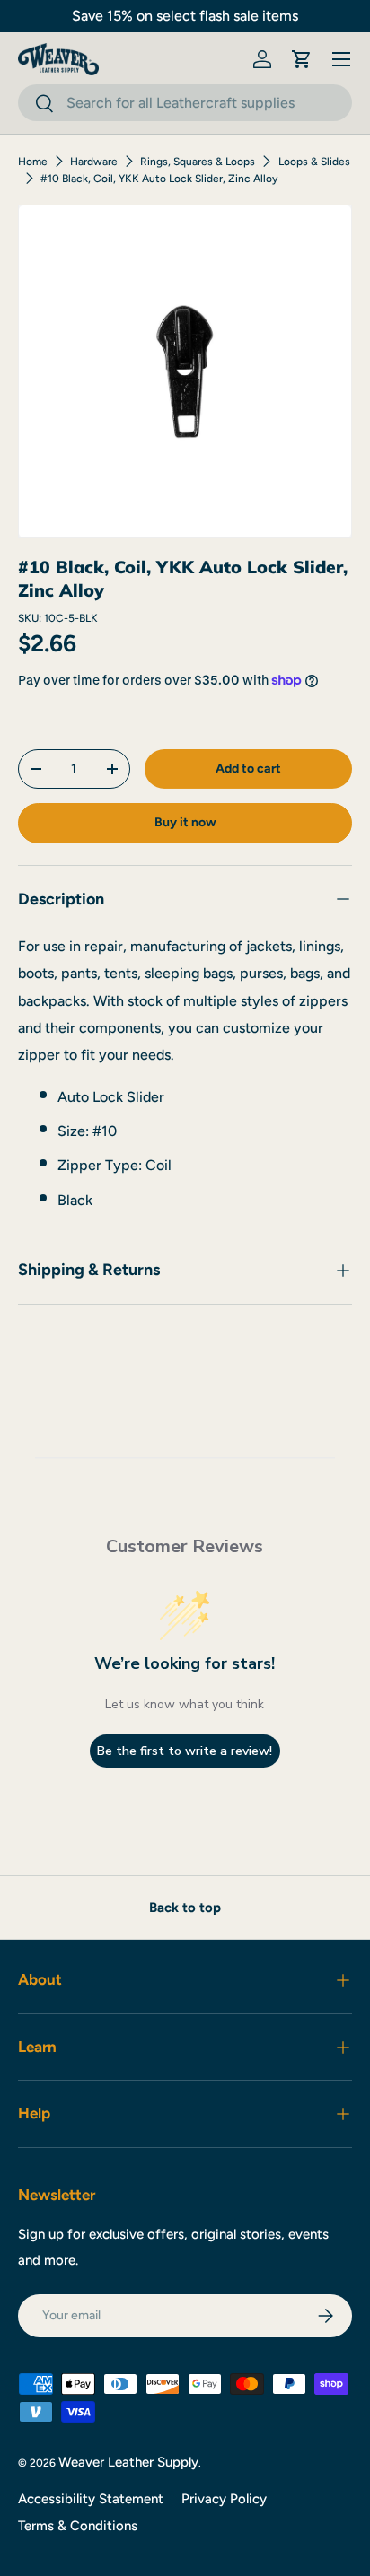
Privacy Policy (224, 2499)
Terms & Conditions (78, 2526)
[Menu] (341, 59)
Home (33, 162)
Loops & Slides (314, 162)
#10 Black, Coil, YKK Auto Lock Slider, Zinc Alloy (159, 179)
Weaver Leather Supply (128, 2462)
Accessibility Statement (91, 2499)
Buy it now (185, 822)
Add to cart (248, 768)
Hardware (94, 162)
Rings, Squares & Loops (198, 162)
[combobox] (185, 103)
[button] (302, 59)
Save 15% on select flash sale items (185, 16)
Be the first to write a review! (185, 1751)
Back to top (185, 1908)
